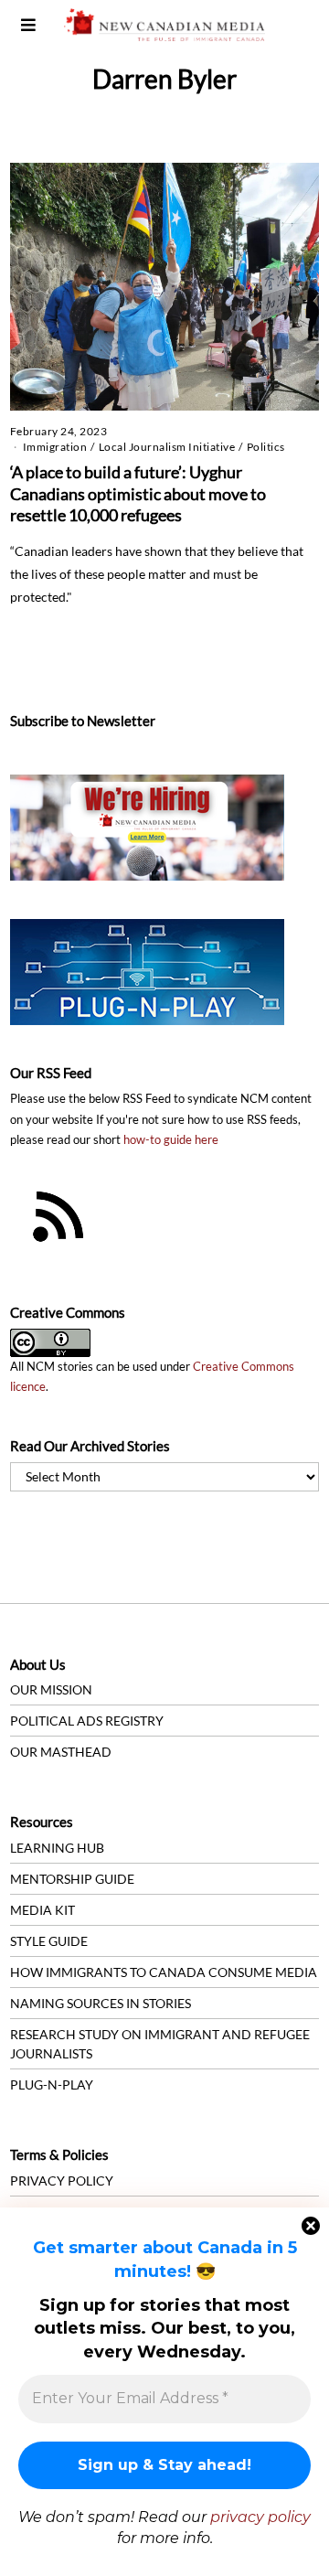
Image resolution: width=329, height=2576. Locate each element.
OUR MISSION (51, 1689)
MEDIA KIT (42, 1910)
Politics (266, 447)
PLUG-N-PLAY (52, 2084)
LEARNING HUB (57, 1848)
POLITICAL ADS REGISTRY (87, 1721)
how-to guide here (171, 1140)
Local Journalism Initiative (167, 447)
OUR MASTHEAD (61, 1752)
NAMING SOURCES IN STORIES (101, 2003)
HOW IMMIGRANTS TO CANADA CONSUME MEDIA (164, 1972)
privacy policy (260, 2517)
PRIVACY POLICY (62, 2181)
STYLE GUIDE (49, 1941)
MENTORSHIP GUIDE (72, 1879)
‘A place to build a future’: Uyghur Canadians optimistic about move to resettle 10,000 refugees (138, 493)
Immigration (55, 447)
